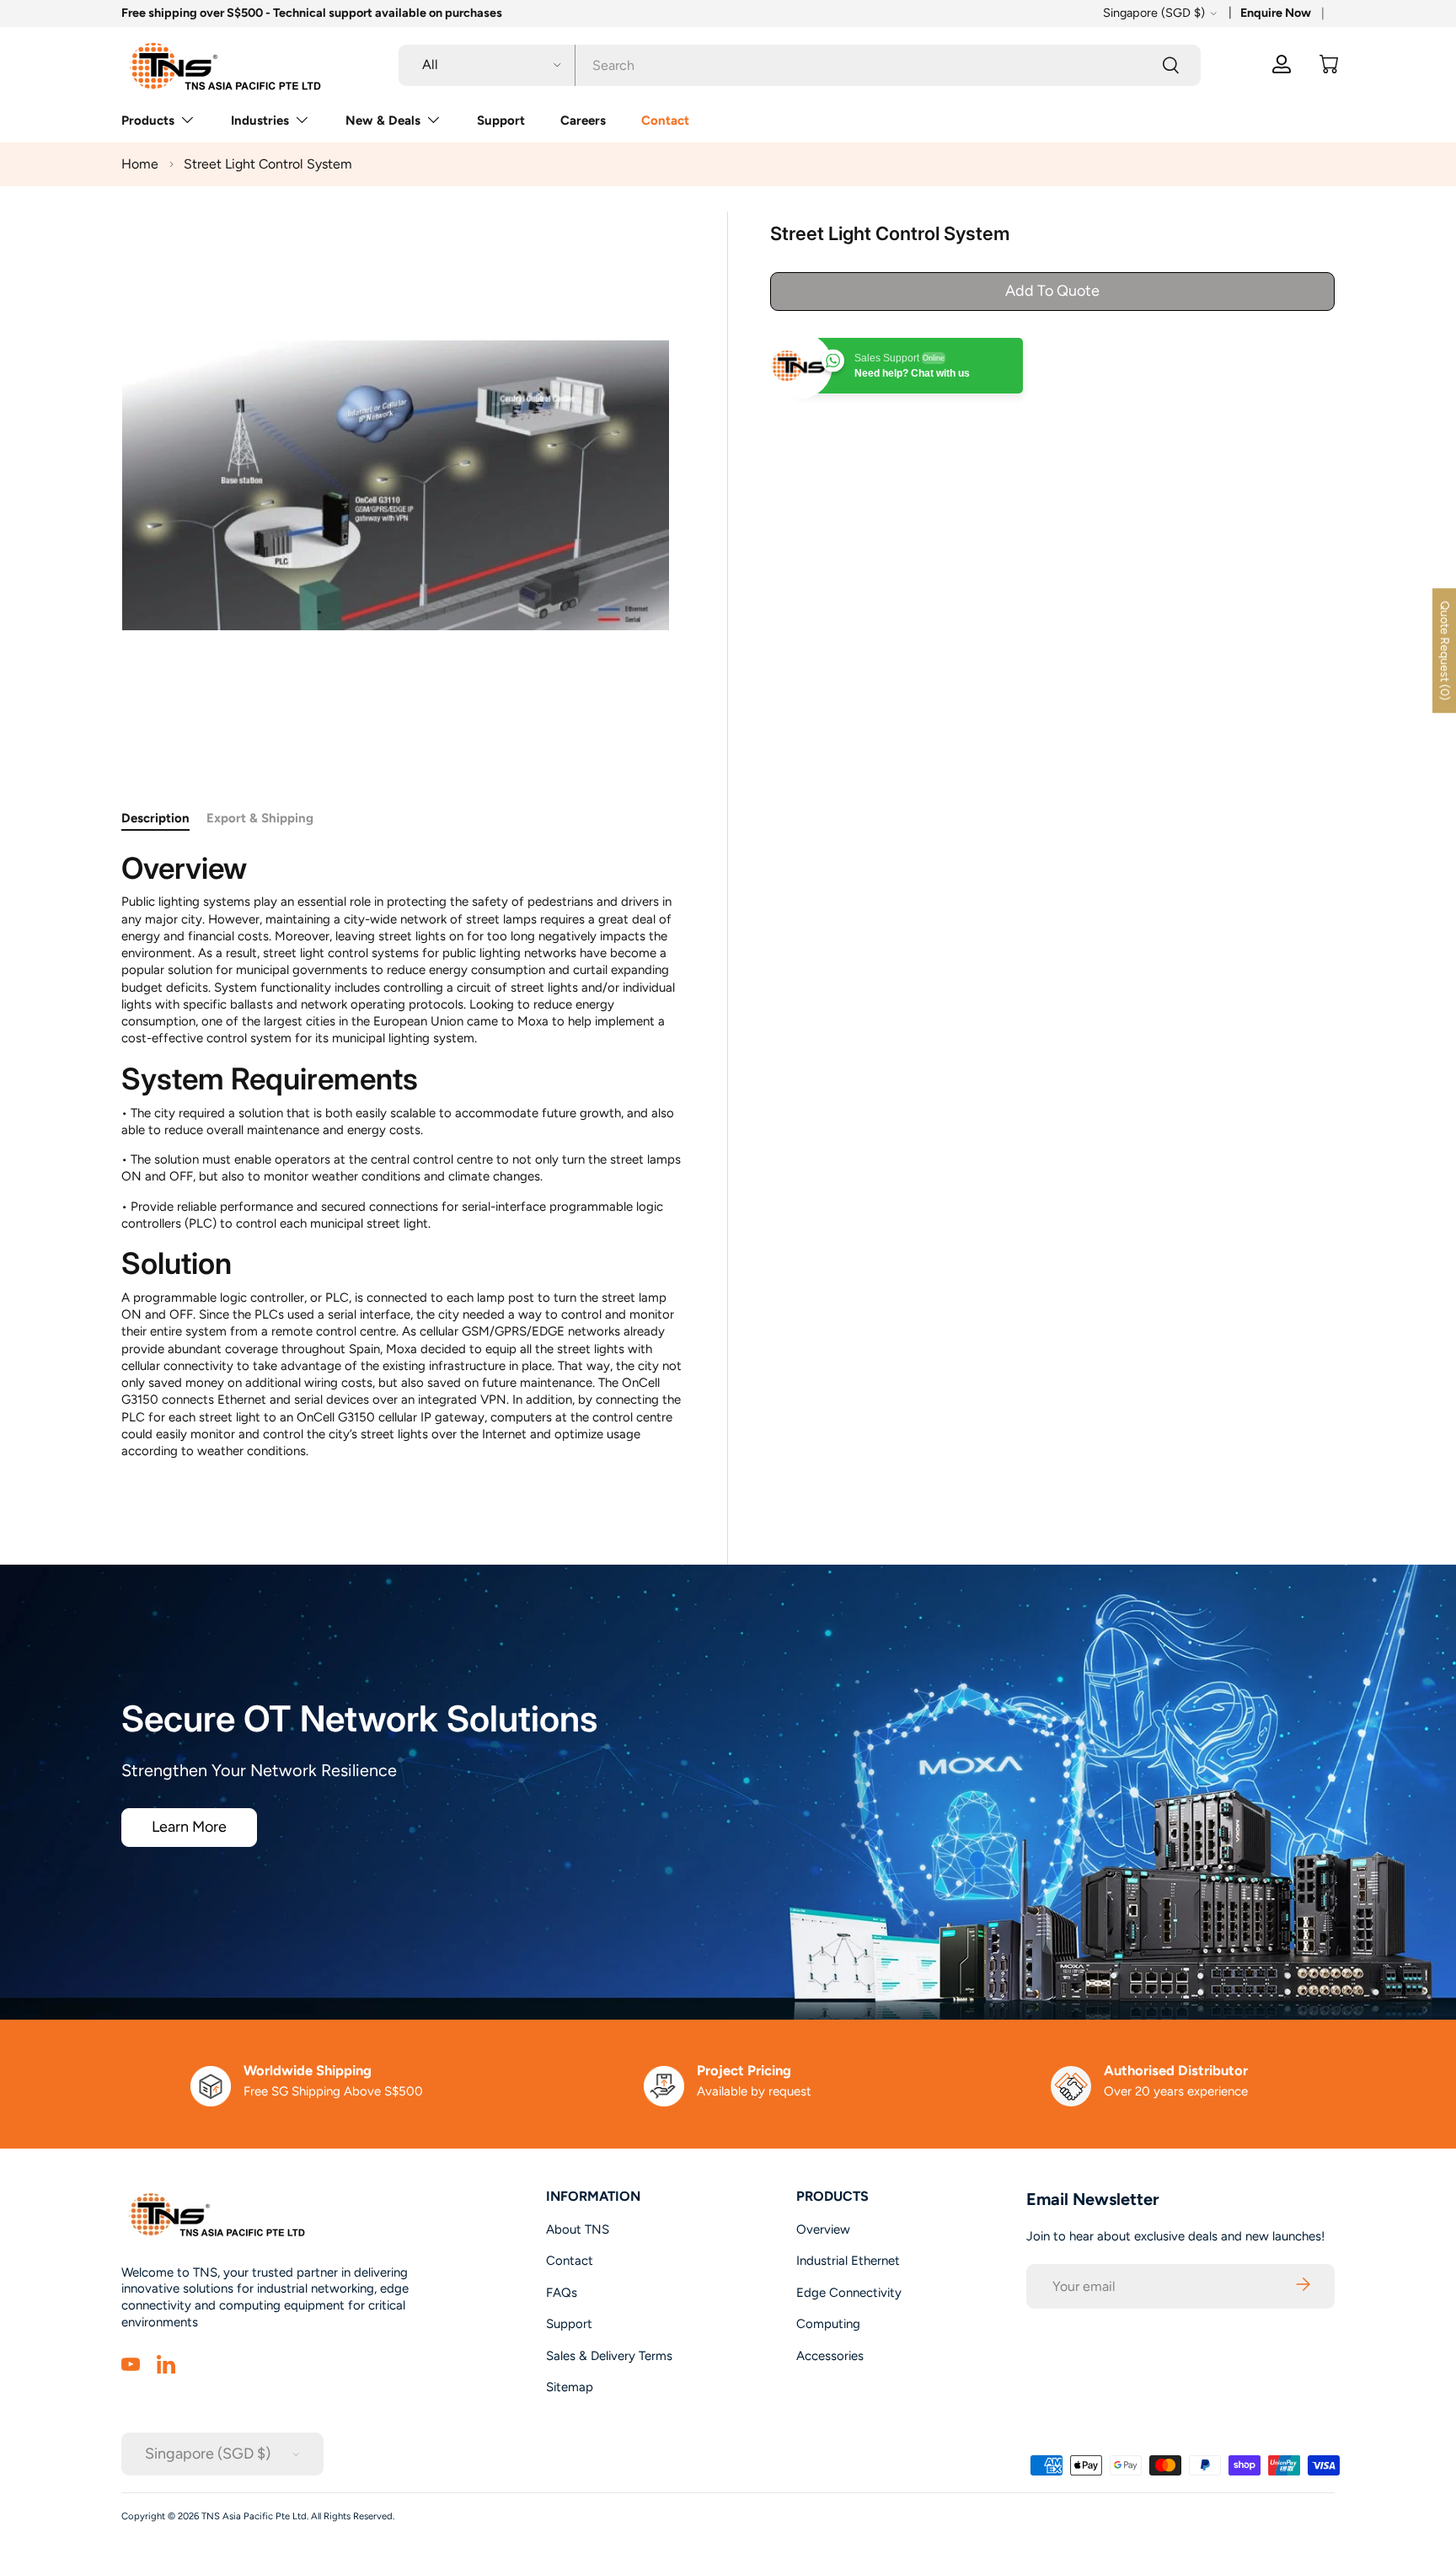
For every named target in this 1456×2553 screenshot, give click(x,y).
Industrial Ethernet (848, 2261)
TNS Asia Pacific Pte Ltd (254, 2516)
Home (140, 164)
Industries (260, 120)
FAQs (562, 2293)
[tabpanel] (404, 1169)
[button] (1329, 64)
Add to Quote (1052, 291)
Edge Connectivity (849, 2293)
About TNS (578, 2229)
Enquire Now (1276, 13)
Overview (823, 2229)
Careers (583, 120)
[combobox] (800, 64)
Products (148, 120)
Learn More (189, 1827)
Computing (828, 2324)
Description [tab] (155, 818)
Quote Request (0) (1445, 650)
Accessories (830, 2356)
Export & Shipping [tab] (260, 818)
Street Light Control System (268, 164)
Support (501, 120)
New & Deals (383, 120)
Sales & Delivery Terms (609, 2356)
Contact (665, 120)
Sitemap (570, 2387)
